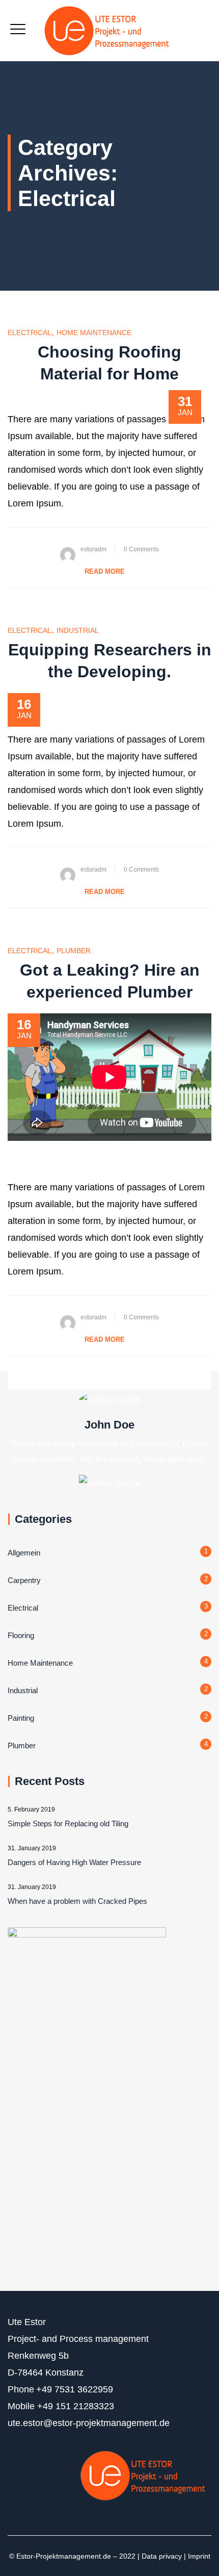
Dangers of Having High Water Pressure (74, 1862)
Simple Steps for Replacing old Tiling (68, 1823)
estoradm (93, 549)
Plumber (74, 951)
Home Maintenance (94, 333)
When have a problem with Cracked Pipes (77, 1901)
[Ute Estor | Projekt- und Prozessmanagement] (110, 31)
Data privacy (162, 2556)
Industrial (78, 630)
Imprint (199, 2556)
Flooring (21, 1635)
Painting (21, 1718)
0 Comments (141, 549)
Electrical (30, 333)
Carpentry (24, 1580)
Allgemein (24, 1553)
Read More (105, 571)
